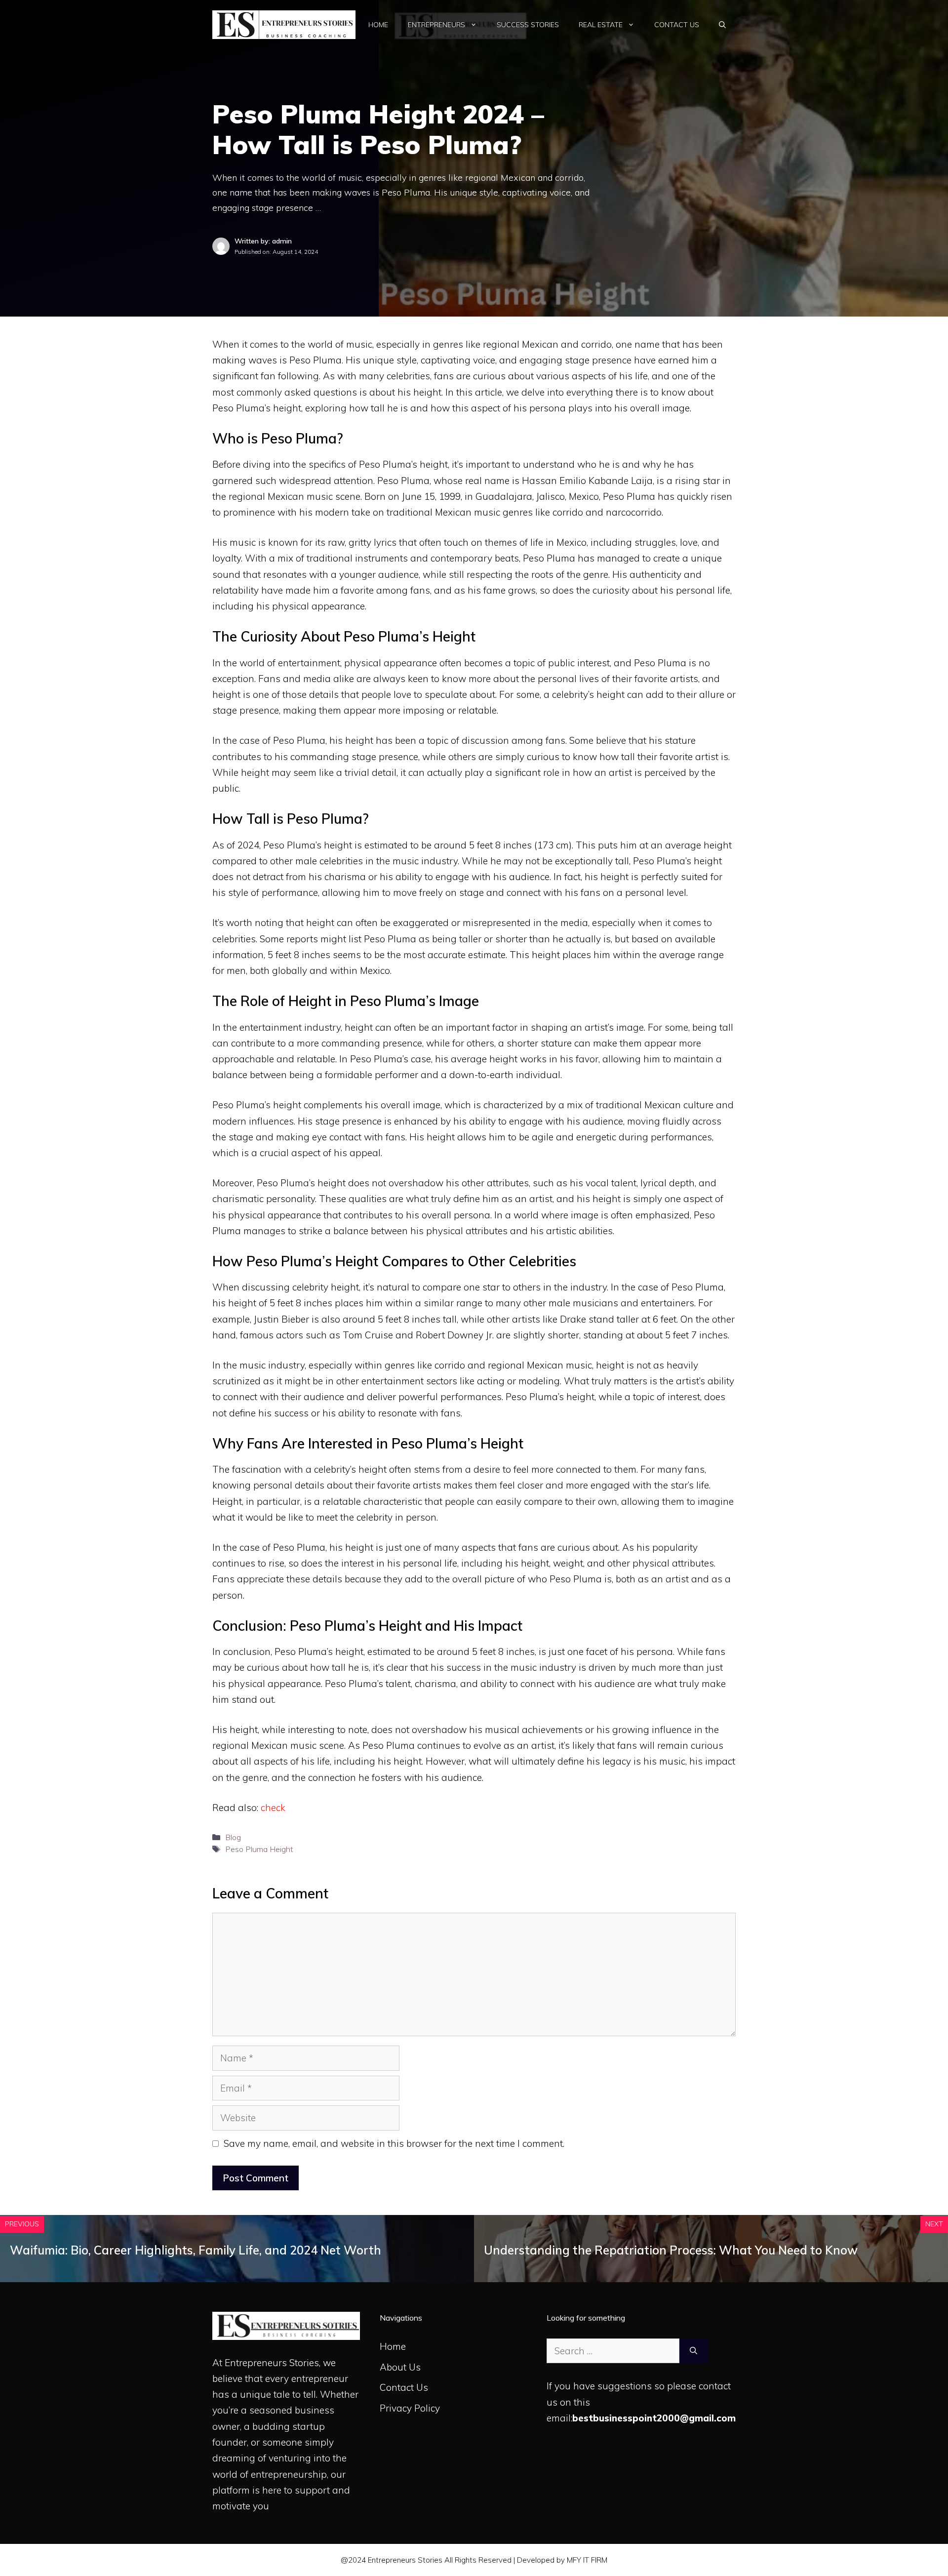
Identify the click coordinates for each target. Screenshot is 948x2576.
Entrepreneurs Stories (272, 2363)
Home (378, 25)
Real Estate (601, 25)
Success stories (528, 25)
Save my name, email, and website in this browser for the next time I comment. (394, 2143)
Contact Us (677, 25)
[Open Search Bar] (722, 25)
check (273, 1808)
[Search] (693, 2351)
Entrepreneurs (436, 25)
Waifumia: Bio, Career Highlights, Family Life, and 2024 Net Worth (196, 2250)
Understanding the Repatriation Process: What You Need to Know (671, 2250)
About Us (400, 2367)
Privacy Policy (410, 2408)
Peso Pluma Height (259, 1849)
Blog (233, 1837)
